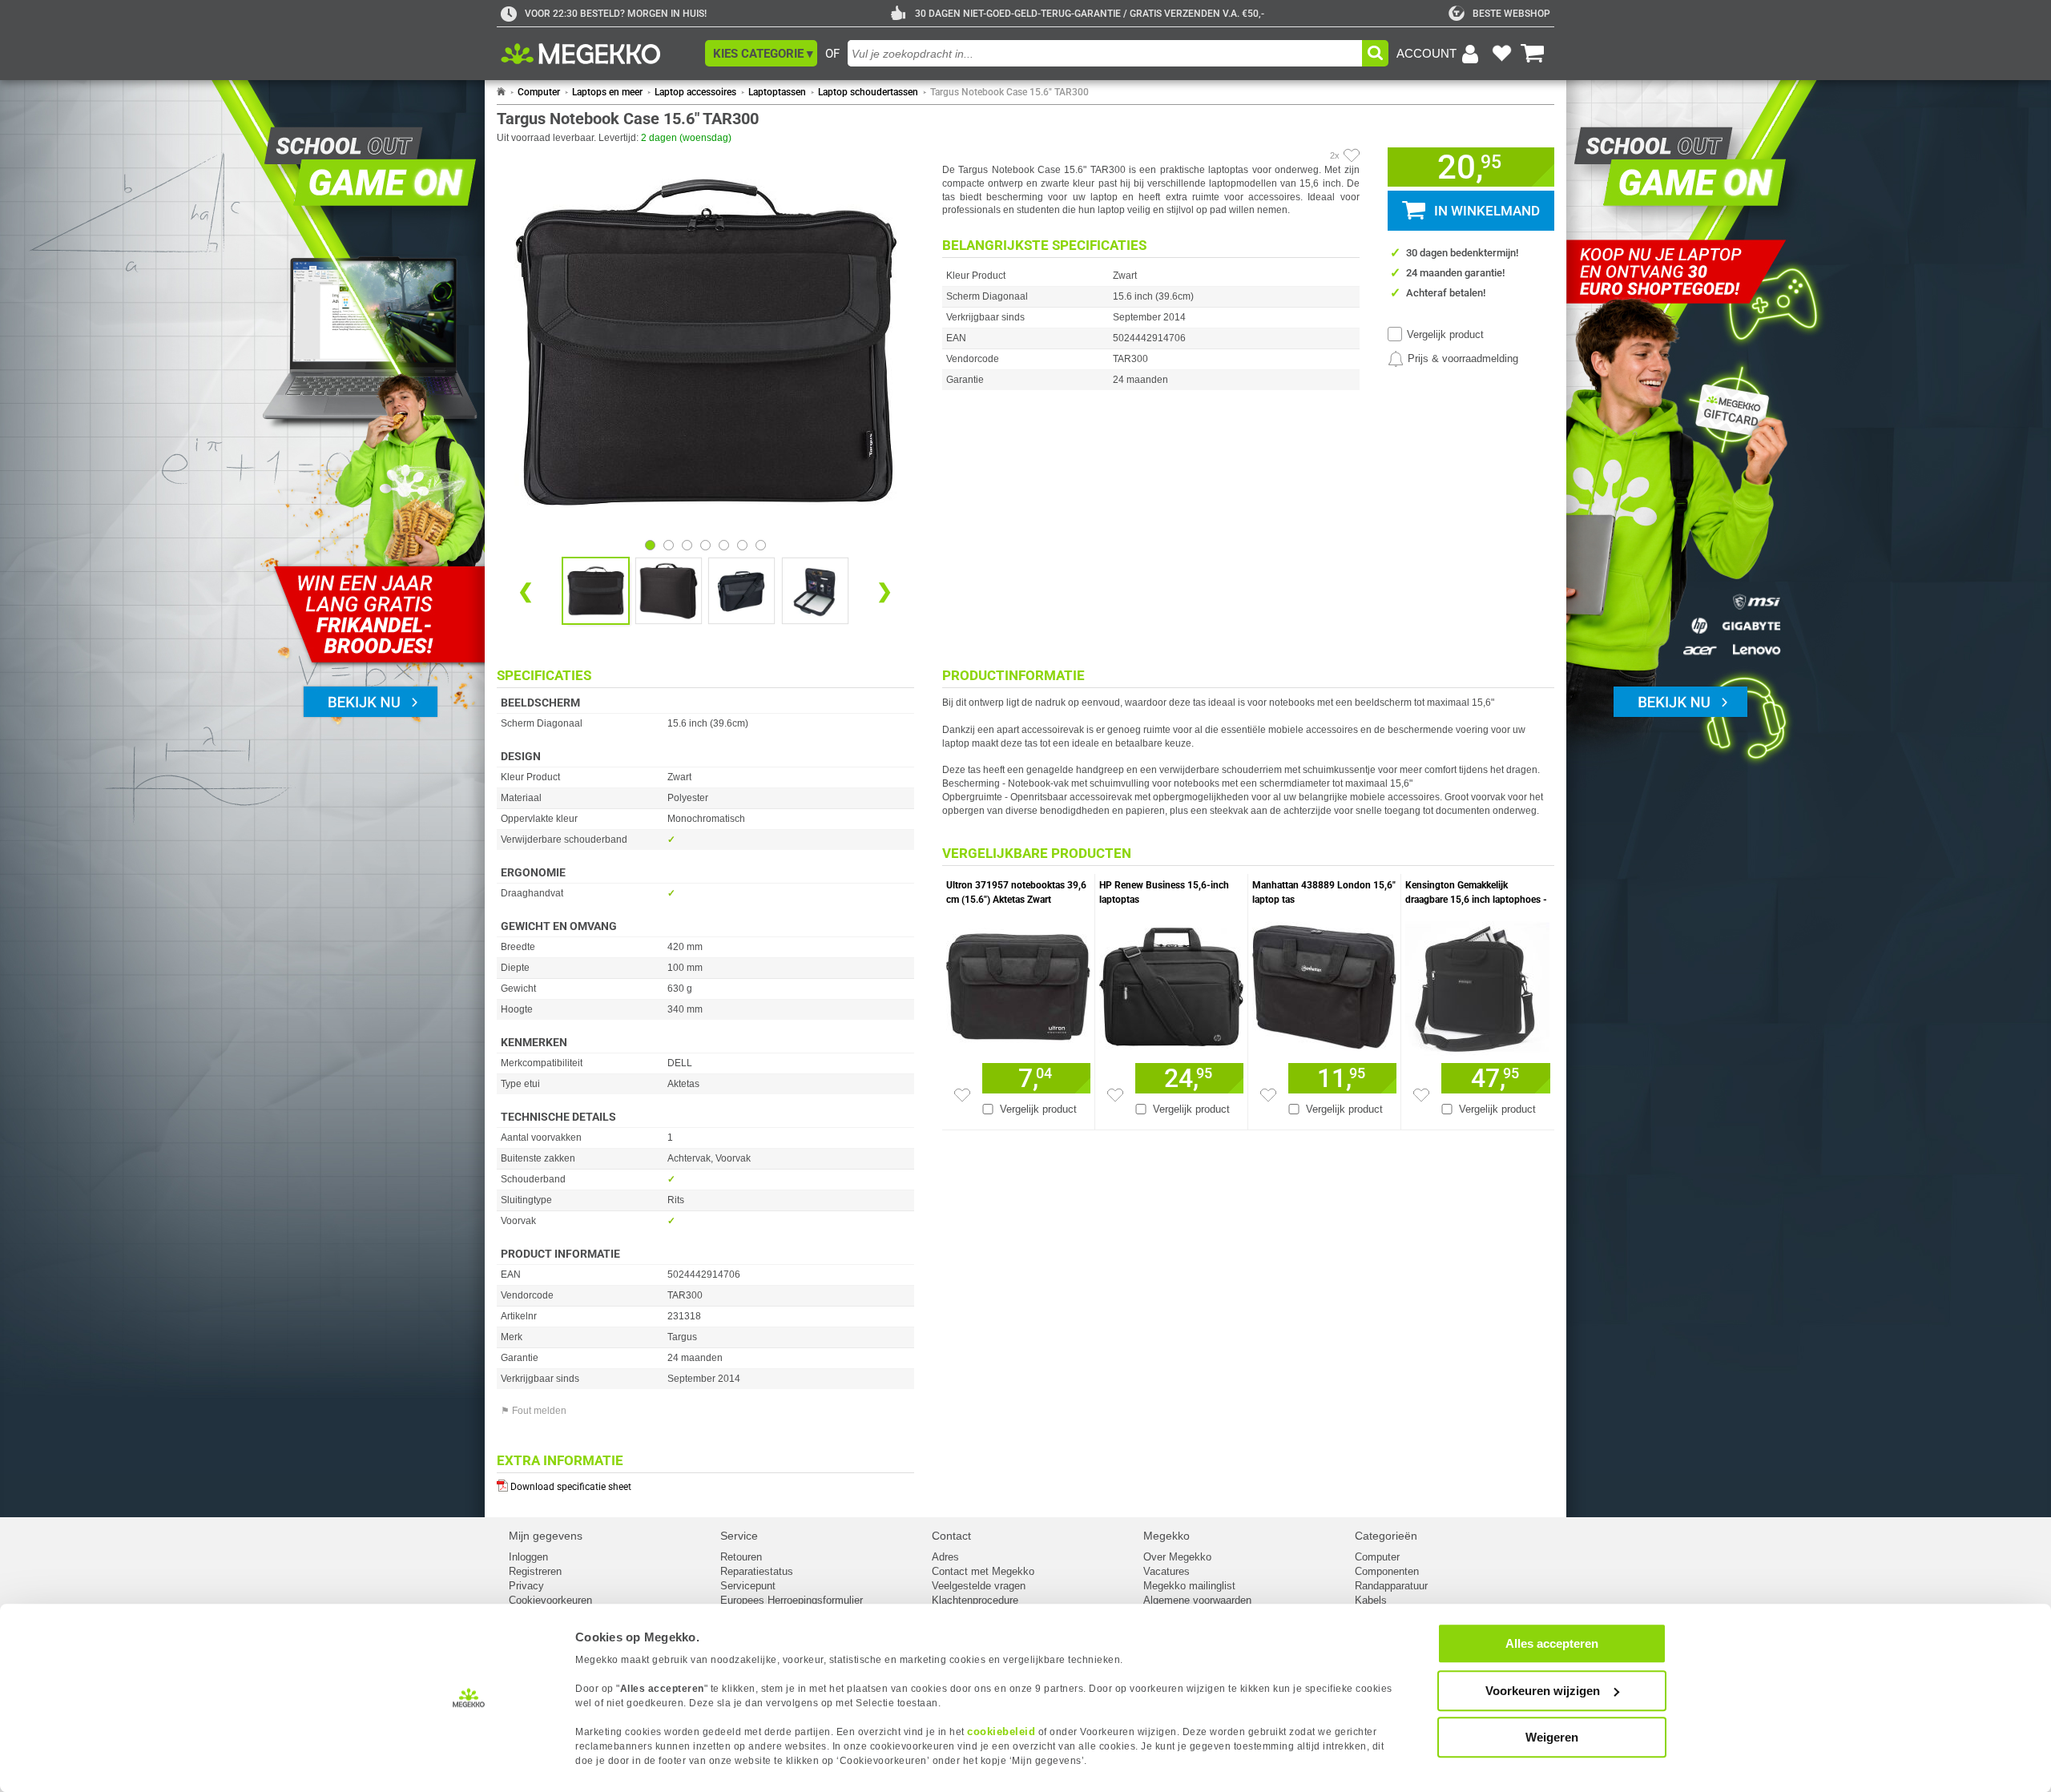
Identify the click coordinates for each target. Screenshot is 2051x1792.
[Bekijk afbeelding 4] (724, 545)
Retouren (741, 1557)
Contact (951, 1536)
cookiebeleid (1001, 1732)
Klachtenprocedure (975, 1600)
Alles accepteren (1552, 1643)
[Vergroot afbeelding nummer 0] (596, 591)
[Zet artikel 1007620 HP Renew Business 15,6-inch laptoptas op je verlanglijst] (1115, 1095)
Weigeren (1552, 1737)
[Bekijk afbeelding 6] (761, 545)
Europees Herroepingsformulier (792, 1600)
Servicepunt (748, 1586)
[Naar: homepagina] (501, 92)
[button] (761, 53)
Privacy (526, 1586)
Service (739, 1536)
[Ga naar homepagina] (599, 54)
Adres (945, 1557)
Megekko (1167, 1536)
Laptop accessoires (695, 92)
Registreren (535, 1571)
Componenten (1387, 1571)
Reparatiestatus (757, 1571)
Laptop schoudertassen (868, 92)
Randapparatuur (1391, 1586)
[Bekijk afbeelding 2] (687, 545)
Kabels (1371, 1600)
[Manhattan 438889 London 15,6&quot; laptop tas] (1324, 983)
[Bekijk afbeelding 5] (742, 545)
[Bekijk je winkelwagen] (1533, 54)
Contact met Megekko (983, 1571)
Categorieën (1386, 1536)
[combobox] (1105, 53)
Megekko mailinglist (1189, 1586)
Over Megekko (1177, 1557)
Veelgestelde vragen (979, 1586)
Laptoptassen (777, 92)
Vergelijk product (1445, 334)
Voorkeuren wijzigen (1543, 1691)
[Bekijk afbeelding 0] (650, 545)
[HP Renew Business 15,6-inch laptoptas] (1171, 983)
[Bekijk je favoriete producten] (1501, 54)
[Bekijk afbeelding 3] (705, 545)
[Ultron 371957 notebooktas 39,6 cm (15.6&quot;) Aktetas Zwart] (1018, 983)
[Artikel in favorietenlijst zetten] (1352, 155)
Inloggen (528, 1557)
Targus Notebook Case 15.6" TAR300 (1009, 92)
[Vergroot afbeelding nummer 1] (669, 591)
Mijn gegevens (546, 1536)
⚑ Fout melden (534, 1411)
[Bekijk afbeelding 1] (669, 545)
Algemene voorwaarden (1197, 1600)
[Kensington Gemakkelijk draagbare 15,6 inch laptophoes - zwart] (1478, 983)
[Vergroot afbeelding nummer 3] (815, 591)
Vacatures (1167, 1571)
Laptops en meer (607, 92)
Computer (539, 92)
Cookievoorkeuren (550, 1600)
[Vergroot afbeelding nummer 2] (741, 591)
